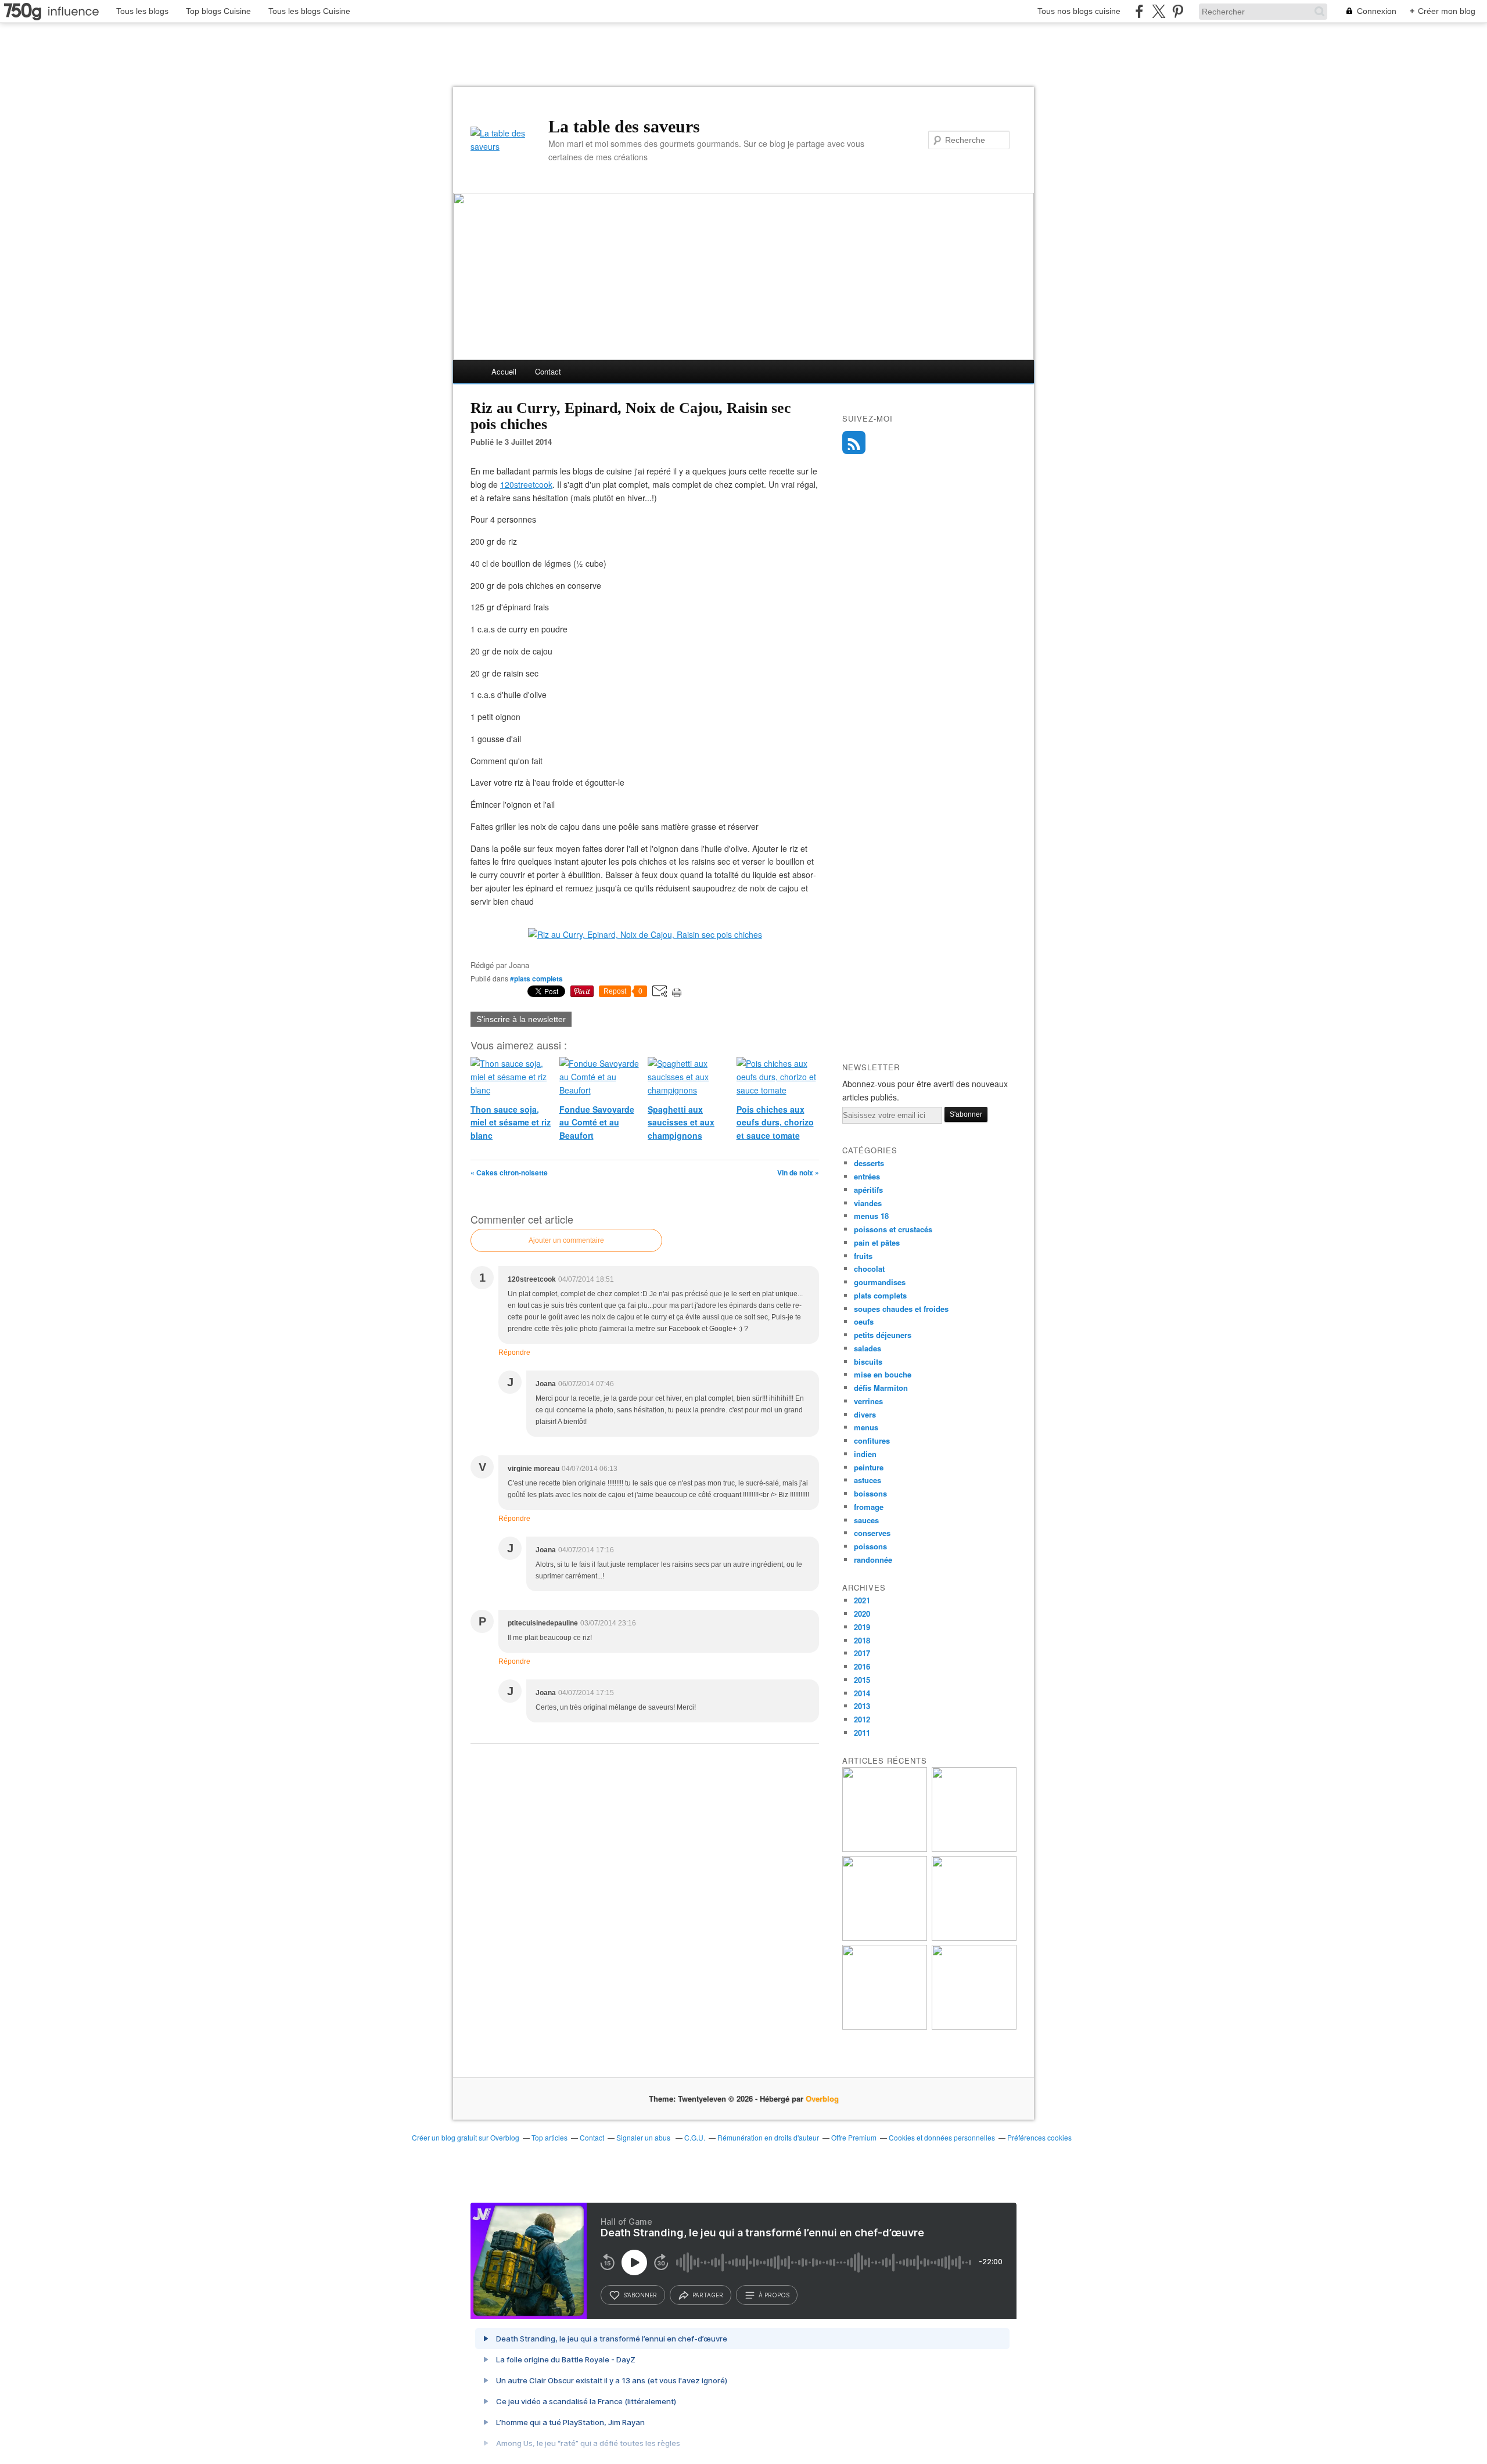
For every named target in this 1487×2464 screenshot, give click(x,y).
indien (865, 1454)
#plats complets (536, 979)
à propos (774, 2295)
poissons (870, 1546)
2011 (862, 1733)
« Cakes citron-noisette (509, 1172)
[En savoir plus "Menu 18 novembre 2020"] (885, 2026)
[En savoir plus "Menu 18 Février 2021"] (974, 1849)
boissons (870, 1493)
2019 (862, 1627)
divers (865, 1414)
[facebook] (1139, 11)
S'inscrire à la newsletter (521, 1019)
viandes (868, 1203)
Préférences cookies (1039, 2137)
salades (868, 1348)
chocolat (869, 1269)
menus (866, 1427)
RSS (854, 443)
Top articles (549, 2137)
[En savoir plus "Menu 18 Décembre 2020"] (974, 1938)
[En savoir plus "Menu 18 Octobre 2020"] (974, 2026)
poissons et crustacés (893, 1229)
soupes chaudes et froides (901, 1309)
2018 (862, 1640)
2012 (862, 1719)
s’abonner (640, 2295)
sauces (866, 1520)
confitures (872, 1440)
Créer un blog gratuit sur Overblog (466, 2137)
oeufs (864, 1321)
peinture (869, 1467)
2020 (862, 1614)
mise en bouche (883, 1374)
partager (708, 2295)
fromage (869, 1507)
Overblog (822, 2098)
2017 (862, 1653)
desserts (869, 1163)
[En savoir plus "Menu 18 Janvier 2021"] (885, 1938)
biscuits (868, 1362)
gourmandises (880, 1282)
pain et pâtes (877, 1242)
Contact (548, 371)
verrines (868, 1401)
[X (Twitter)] (1159, 11)
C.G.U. (695, 2137)
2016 (862, 1666)
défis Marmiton (881, 1388)
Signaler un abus (644, 2137)
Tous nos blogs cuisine (1079, 11)
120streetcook (526, 484)
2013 (862, 1706)
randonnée (873, 1560)
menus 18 (871, 1216)
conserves (872, 1533)
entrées (867, 1176)
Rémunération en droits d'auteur (768, 2137)
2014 (862, 1693)
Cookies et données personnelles (942, 2137)
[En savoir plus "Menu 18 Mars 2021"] (885, 1849)
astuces (868, 1480)
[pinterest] (1178, 11)
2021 (862, 1600)
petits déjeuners (883, 1335)
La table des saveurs (624, 126)
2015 (862, 1680)
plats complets (880, 1295)
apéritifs (868, 1190)
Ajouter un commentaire (566, 1240)
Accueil (504, 371)
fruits (863, 1256)
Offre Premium (854, 2137)
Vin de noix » (798, 1172)
